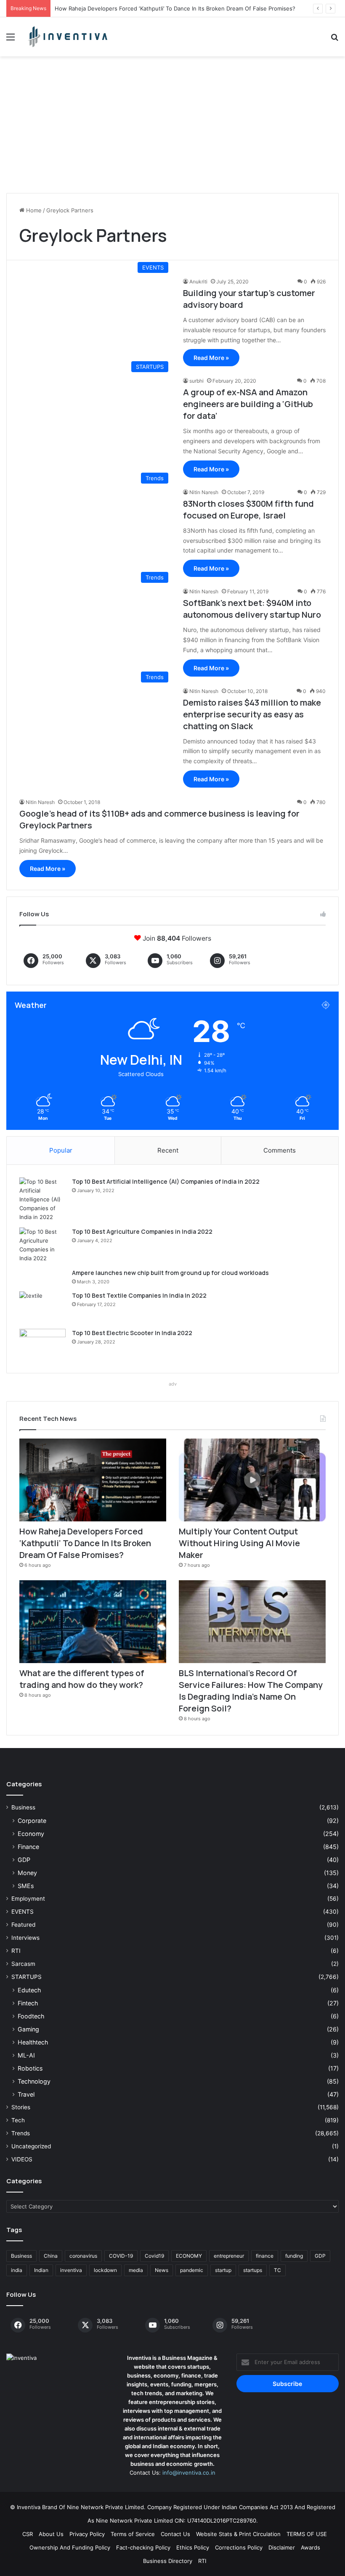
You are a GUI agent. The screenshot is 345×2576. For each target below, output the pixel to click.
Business (23, 1807)
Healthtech (33, 2042)
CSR (28, 2534)
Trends (21, 2133)
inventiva (71, 2270)
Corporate (32, 1821)
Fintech (28, 2003)
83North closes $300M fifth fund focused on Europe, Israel (248, 509)
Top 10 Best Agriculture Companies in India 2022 (142, 1231)
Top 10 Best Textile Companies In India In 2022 (139, 1295)
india (17, 2270)
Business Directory (168, 2561)
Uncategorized (31, 2146)
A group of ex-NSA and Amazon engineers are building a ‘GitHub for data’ (248, 404)
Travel (26, 2094)
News (162, 2270)
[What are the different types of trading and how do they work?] (93, 1622)
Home (33, 210)
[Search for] (334, 40)
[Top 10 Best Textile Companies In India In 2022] (42, 1307)
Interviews (25, 1938)
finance (265, 2256)
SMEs (26, 1886)
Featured (23, 1925)
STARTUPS (27, 1977)
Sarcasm (23, 1964)
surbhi (196, 381)
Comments (280, 1150)
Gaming (28, 2029)
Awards (310, 2547)
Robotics (30, 2068)
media (136, 2270)
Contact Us (175, 2534)
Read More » (211, 358)
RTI (16, 1951)
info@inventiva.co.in (189, 2473)
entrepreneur (229, 2256)
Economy (31, 1834)
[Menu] (11, 40)
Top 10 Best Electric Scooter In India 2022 (132, 1333)
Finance (28, 1847)
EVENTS (23, 1912)
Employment (28, 1899)
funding (294, 2256)
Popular (61, 1150)
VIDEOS (22, 2159)
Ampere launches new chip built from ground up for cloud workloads (170, 1273)
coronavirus (83, 2256)
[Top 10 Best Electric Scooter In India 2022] (42, 1345)
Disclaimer (282, 2547)
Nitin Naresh (204, 492)
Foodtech (31, 2016)
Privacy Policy (87, 2534)
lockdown (105, 2270)
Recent (168, 1150)
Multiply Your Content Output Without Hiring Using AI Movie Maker (239, 1543)
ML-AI (26, 2055)
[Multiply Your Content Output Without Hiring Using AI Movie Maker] (252, 1480)
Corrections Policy (239, 2547)
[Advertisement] (172, 128)
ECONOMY (189, 2256)
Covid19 (154, 2256)
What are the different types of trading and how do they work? (82, 1679)
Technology (34, 2081)
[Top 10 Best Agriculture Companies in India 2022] (42, 1245)
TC (277, 2270)
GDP (24, 1860)
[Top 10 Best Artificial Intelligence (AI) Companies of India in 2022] (42, 1199)
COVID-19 (121, 2256)
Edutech (29, 1990)
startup (223, 2270)
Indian (41, 2270)
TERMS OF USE (307, 2534)
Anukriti (198, 282)
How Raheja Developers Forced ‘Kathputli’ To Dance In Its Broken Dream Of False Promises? (175, 8)
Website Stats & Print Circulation (238, 2534)
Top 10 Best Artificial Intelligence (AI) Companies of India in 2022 (166, 1181)
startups (253, 2270)
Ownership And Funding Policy (70, 2547)
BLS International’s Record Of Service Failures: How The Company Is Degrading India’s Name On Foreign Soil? (251, 1691)
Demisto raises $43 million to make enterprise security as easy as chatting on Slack (252, 714)
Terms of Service (133, 2534)
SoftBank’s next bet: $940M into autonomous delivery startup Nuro (252, 609)
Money (27, 1873)
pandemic (192, 2270)
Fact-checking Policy (143, 2547)
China (51, 2256)
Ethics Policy (193, 2547)
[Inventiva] (67, 37)
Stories (21, 2107)
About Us (51, 2534)
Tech (18, 2120)
